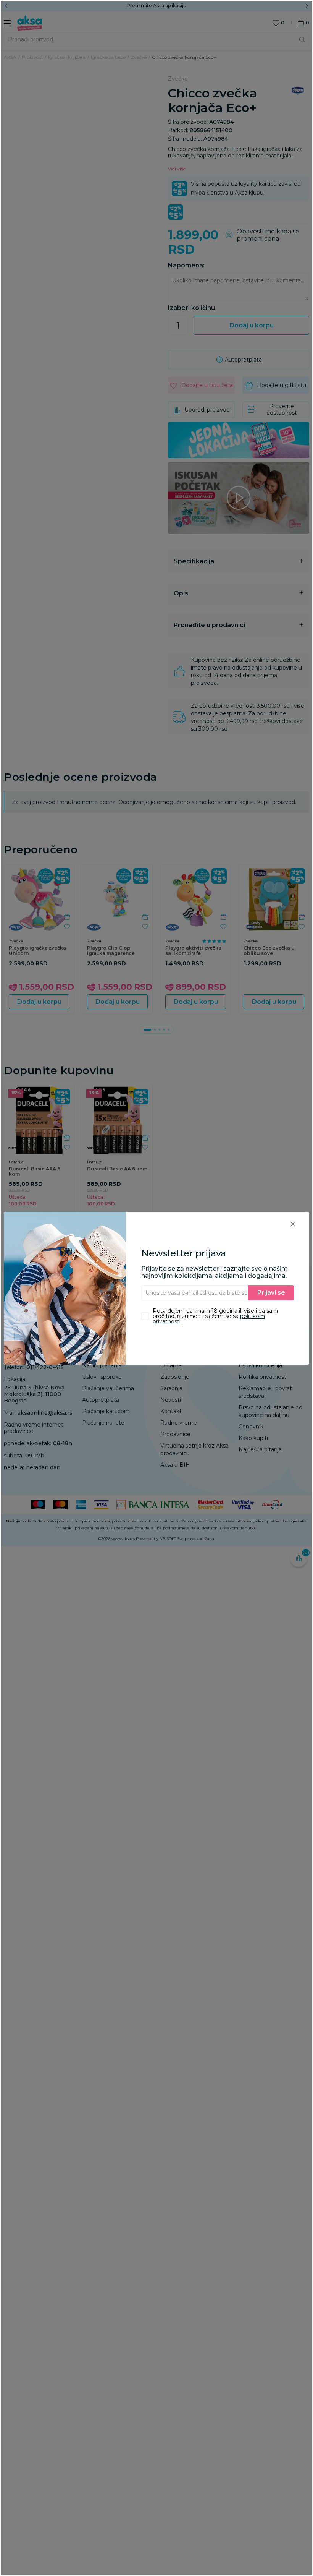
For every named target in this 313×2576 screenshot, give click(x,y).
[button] (293, 1224)
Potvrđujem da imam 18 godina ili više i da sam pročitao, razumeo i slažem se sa (215, 1316)
